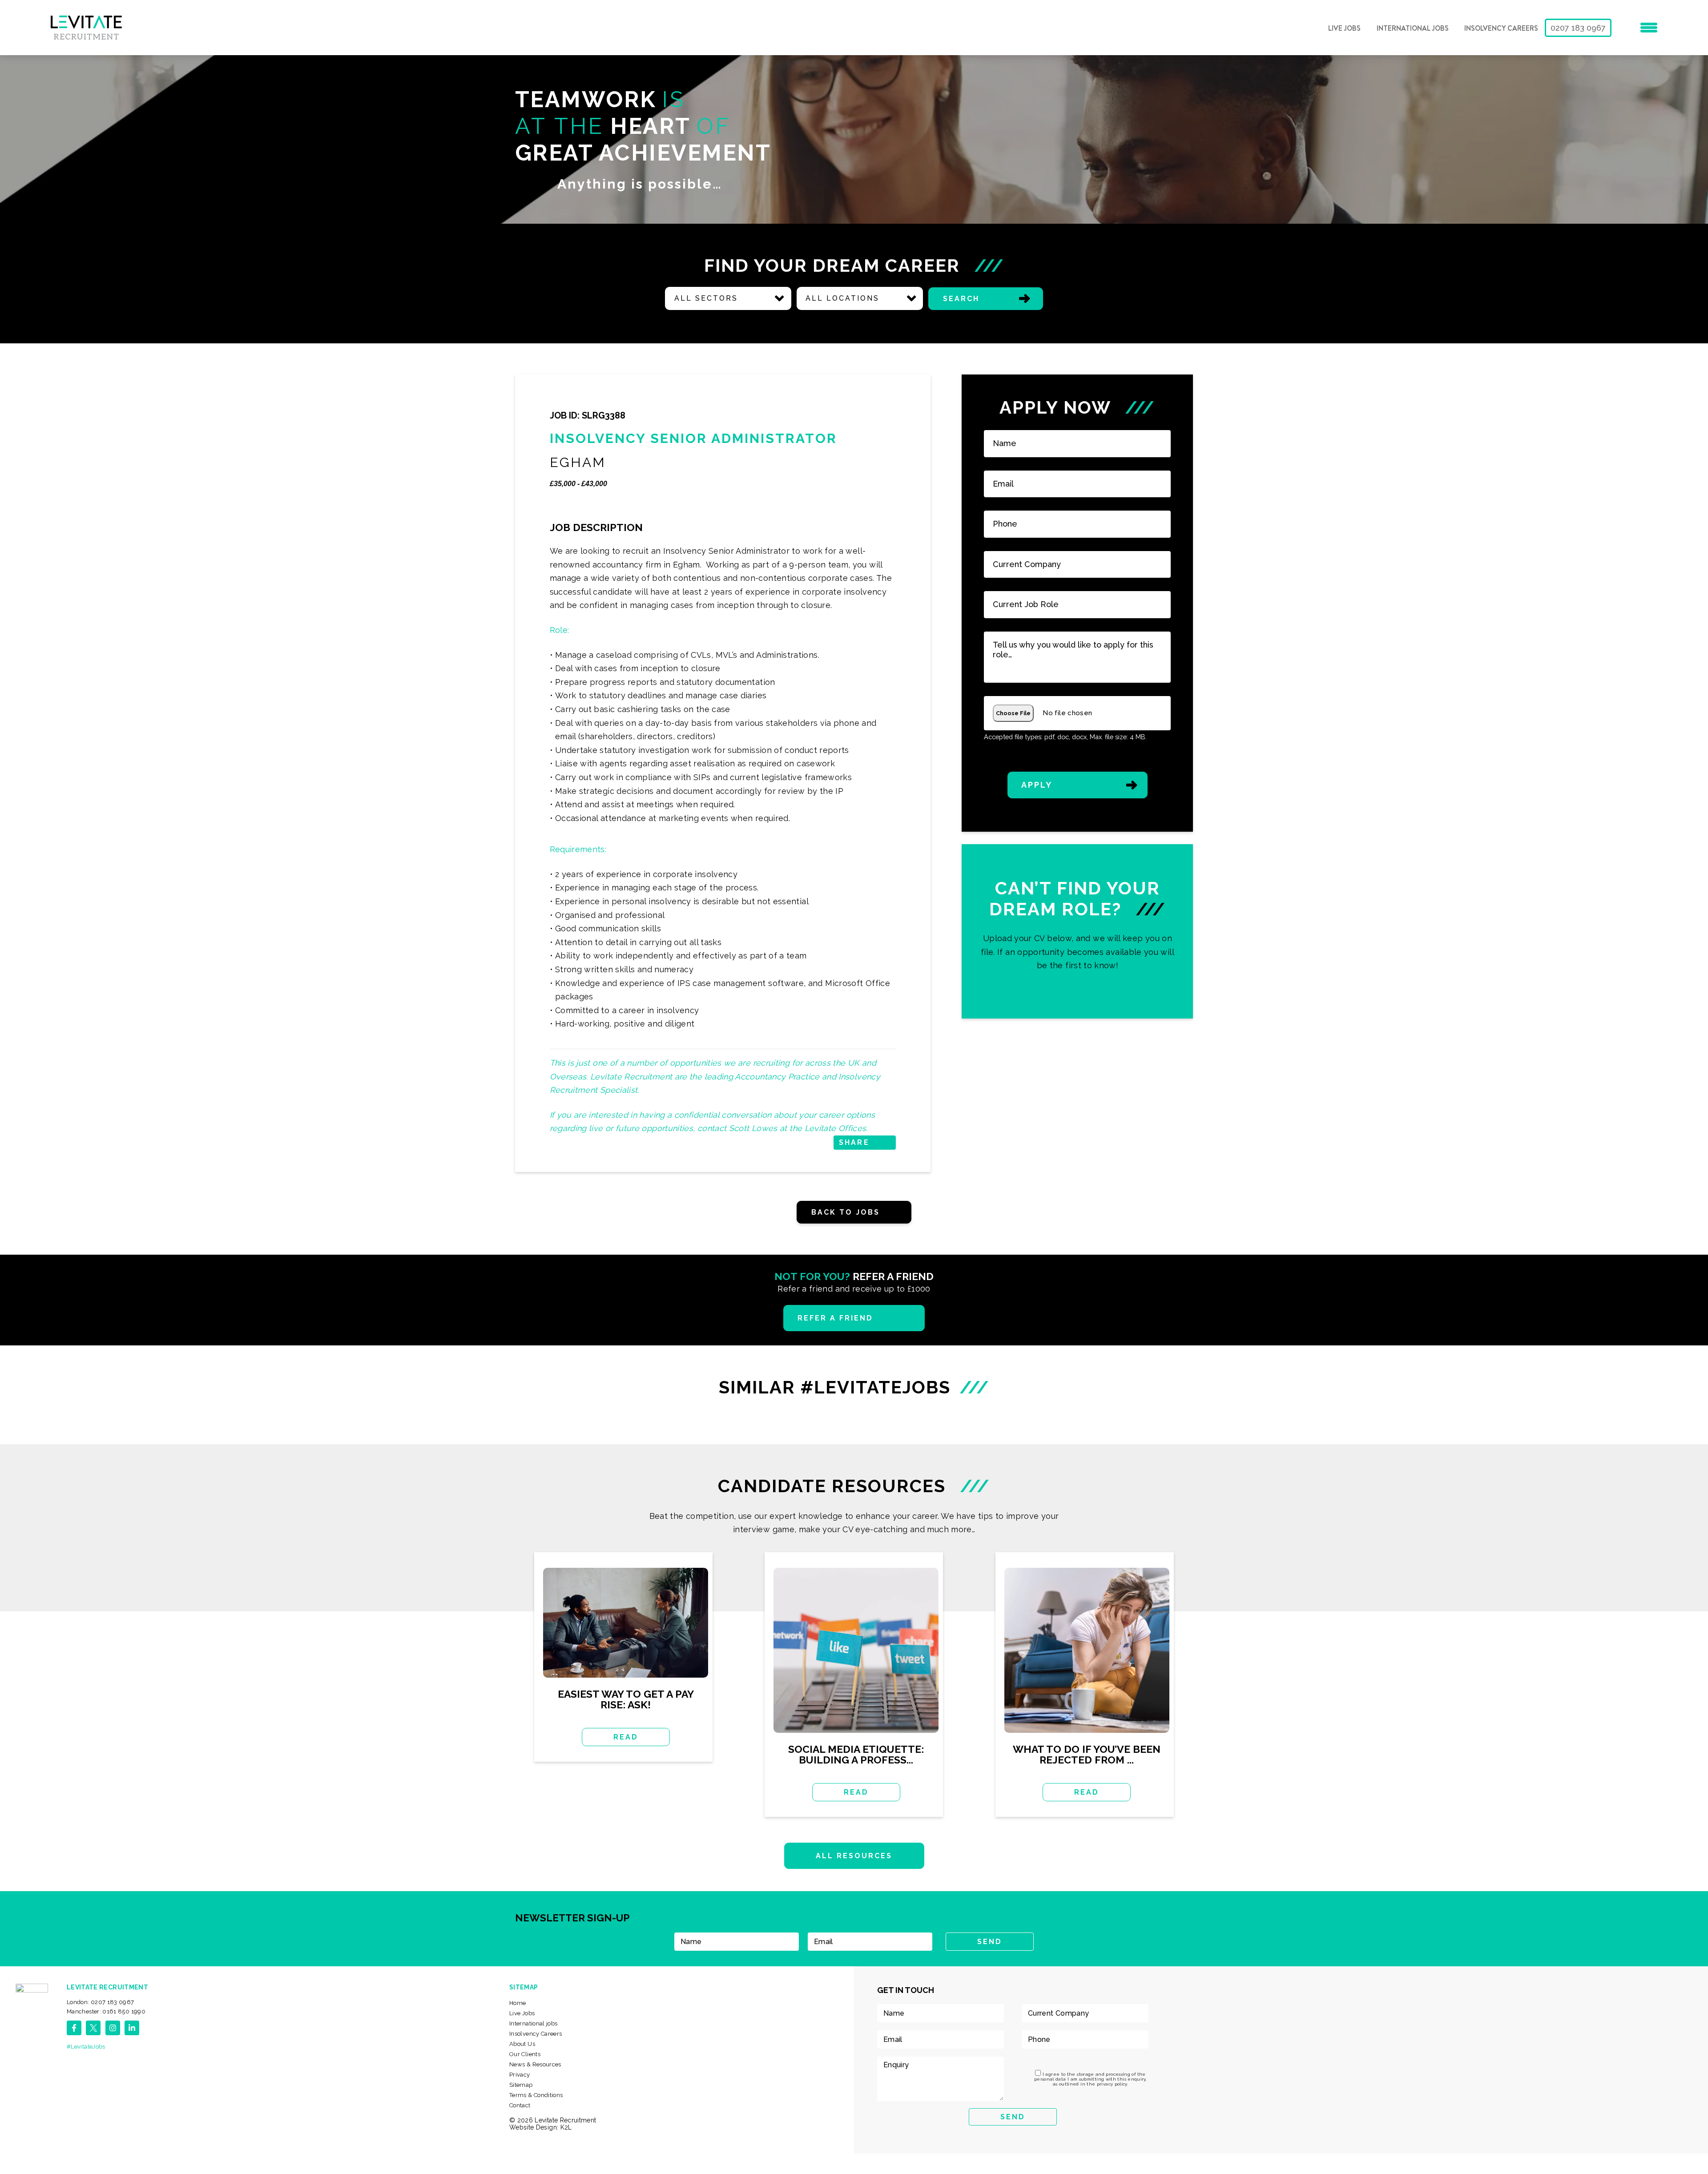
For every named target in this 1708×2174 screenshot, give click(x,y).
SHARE (854, 1142)
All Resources (854, 1856)
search (961, 299)
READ (626, 1737)
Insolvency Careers (1501, 28)
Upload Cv (1078, 931)
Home (518, 2003)
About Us (522, 2044)
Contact (520, 2105)
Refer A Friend (836, 1318)
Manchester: (106, 2011)
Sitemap (521, 2085)
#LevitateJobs (86, 2047)
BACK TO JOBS (846, 1212)
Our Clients (525, 2054)
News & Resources (535, 2064)
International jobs (1413, 28)
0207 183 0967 (1578, 28)
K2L (566, 2127)
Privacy (520, 2075)
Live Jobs (1344, 28)
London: (101, 2002)
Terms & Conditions (536, 2095)
